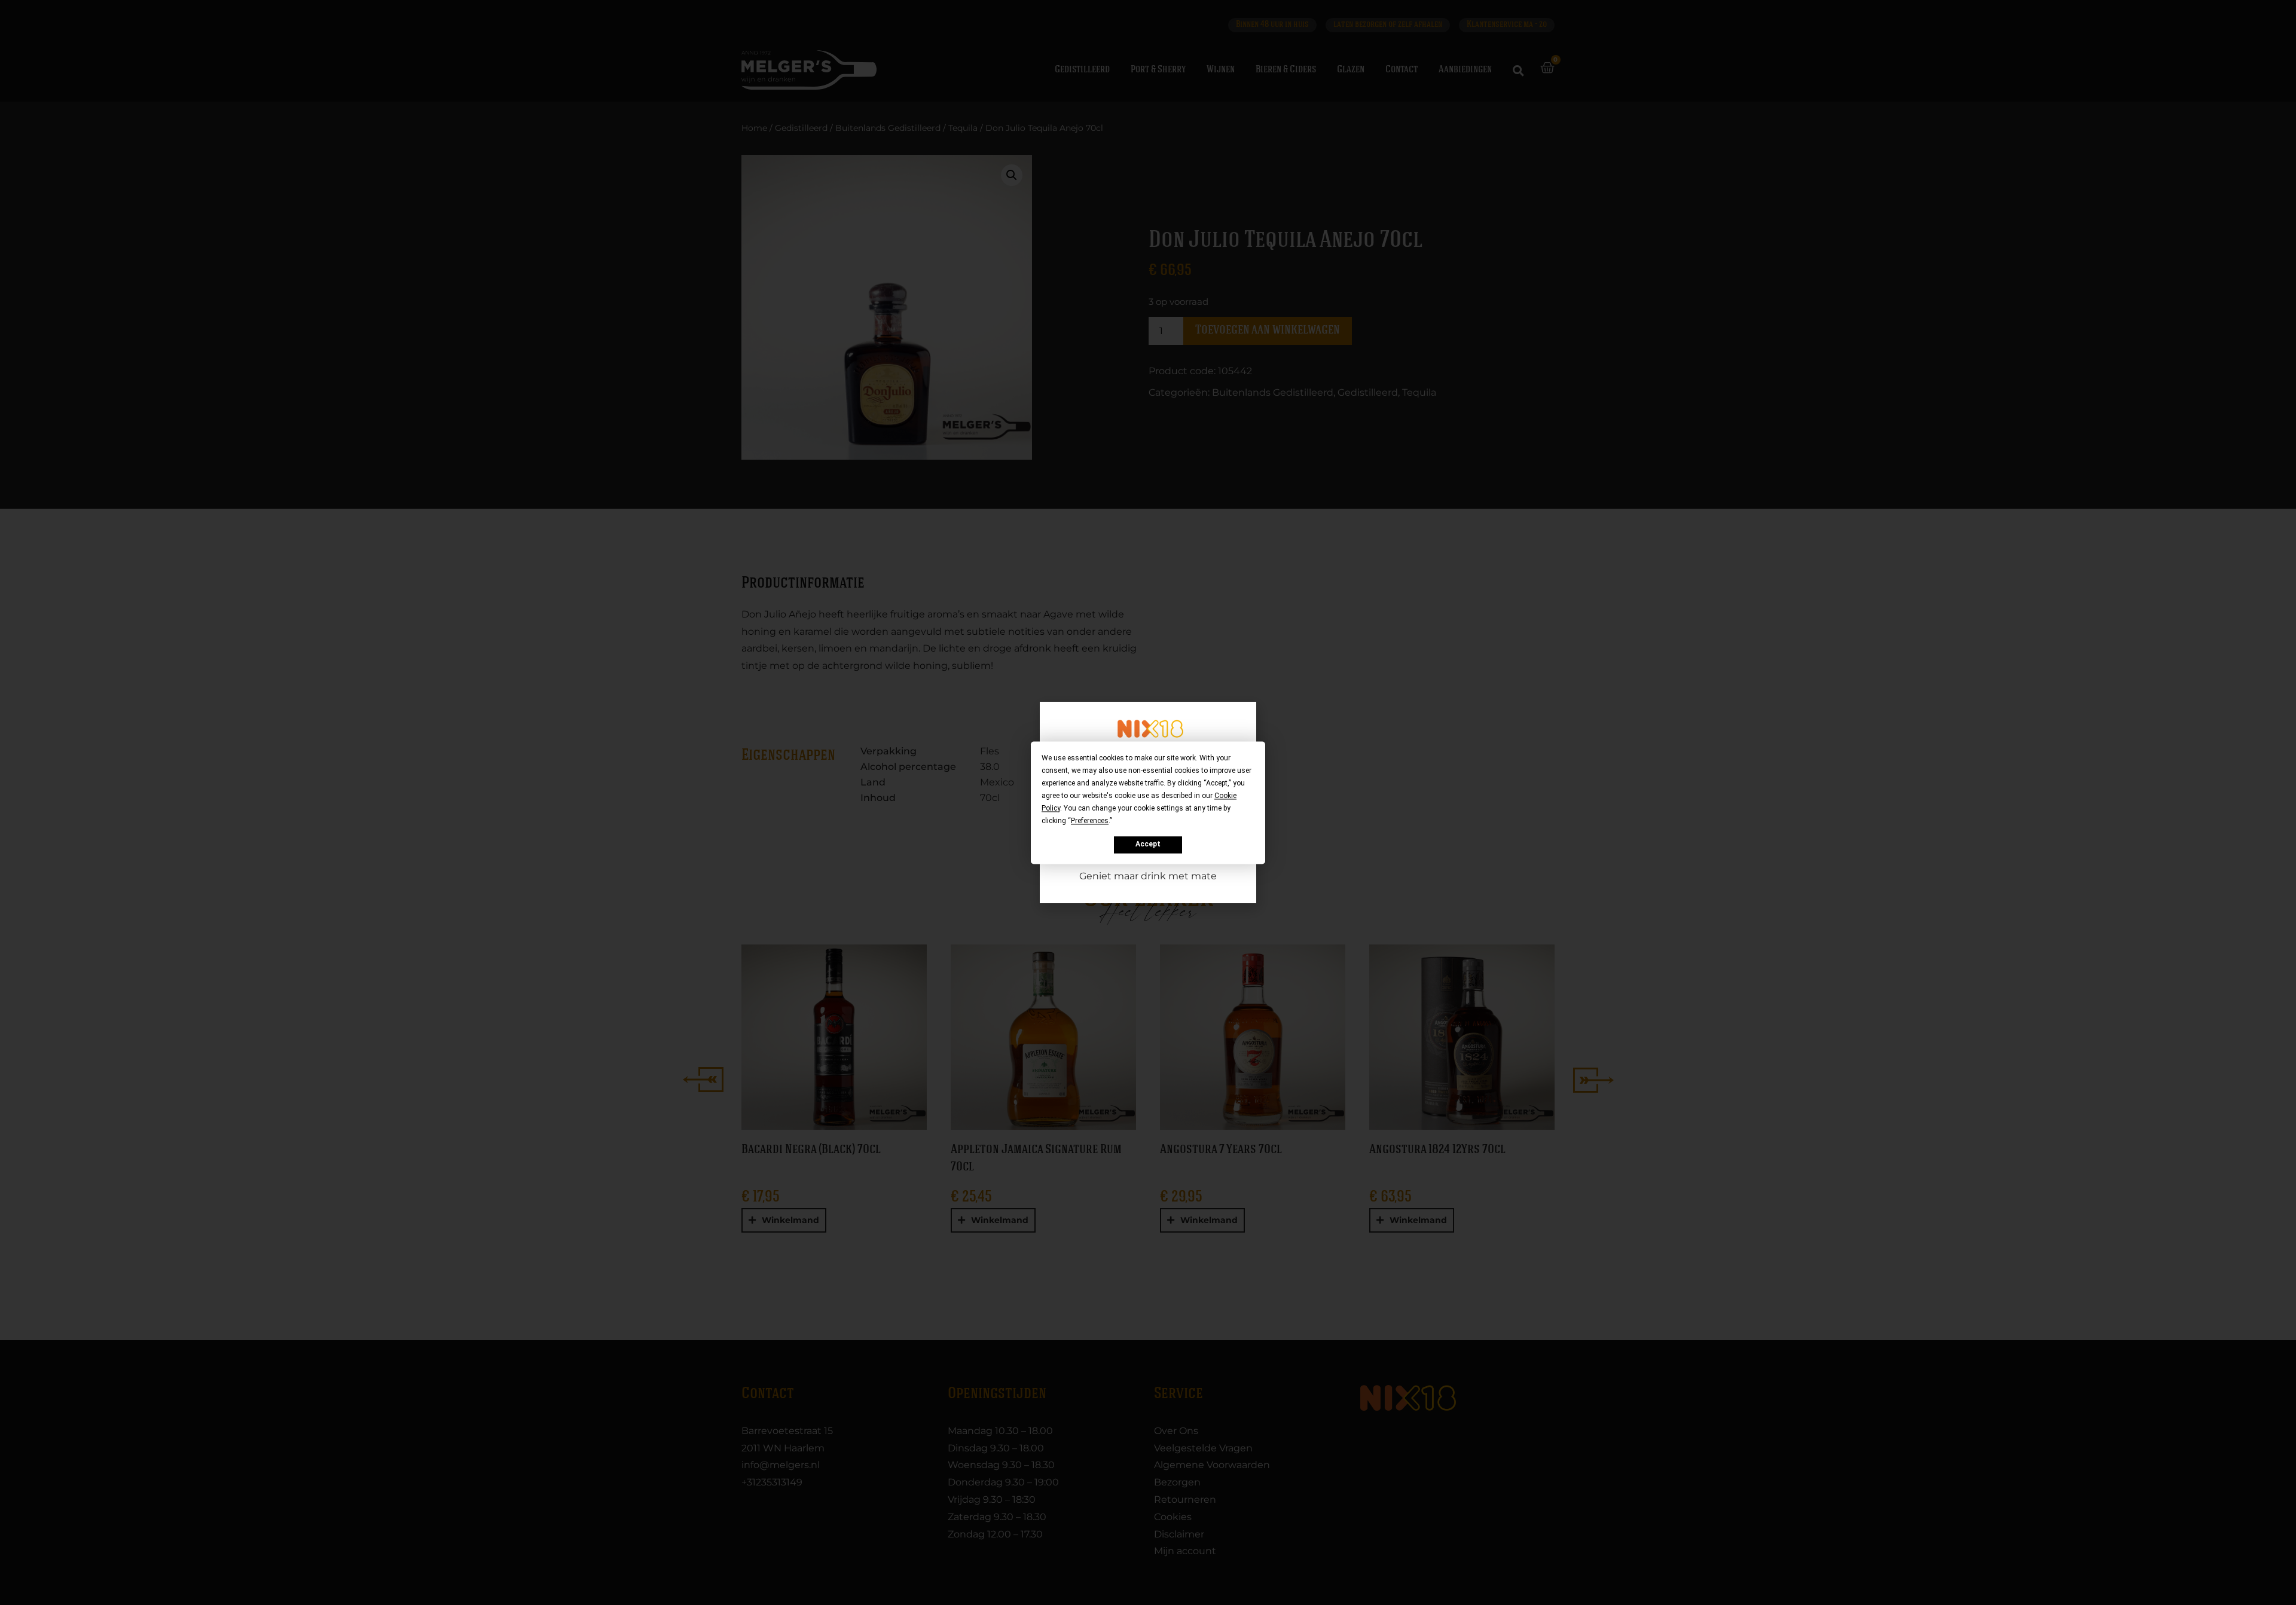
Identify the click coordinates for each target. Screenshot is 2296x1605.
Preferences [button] (1090, 821)
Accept (1148, 845)
